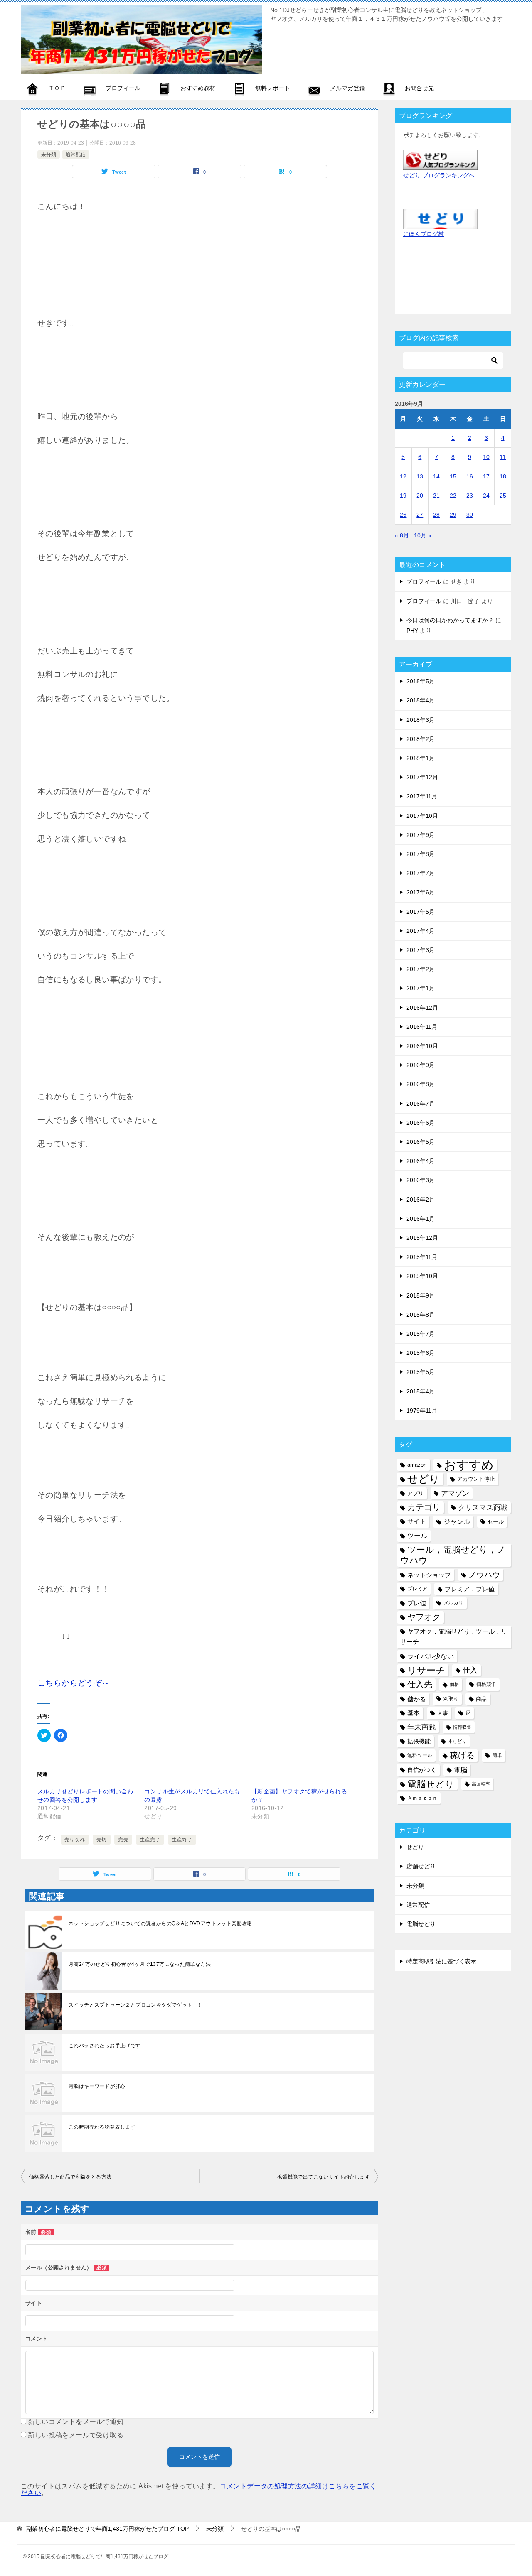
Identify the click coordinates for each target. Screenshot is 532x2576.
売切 (102, 1840)
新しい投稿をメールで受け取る (76, 2435)
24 (486, 496)
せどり (424, 1479)
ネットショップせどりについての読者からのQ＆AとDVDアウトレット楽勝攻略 (160, 1923)
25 (503, 496)
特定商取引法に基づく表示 (441, 1961)
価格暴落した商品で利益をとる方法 (70, 2177)
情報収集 (462, 1727)
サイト (417, 1521)
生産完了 (150, 1840)
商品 (481, 1699)
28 (436, 515)
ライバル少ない (431, 1656)
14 (436, 476)
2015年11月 (422, 1257)
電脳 (461, 1770)
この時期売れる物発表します (102, 2127)
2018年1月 (421, 758)
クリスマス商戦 (483, 1508)
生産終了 (182, 1840)
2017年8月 (421, 854)
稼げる (462, 1755)
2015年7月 (421, 1334)
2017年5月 (421, 912)
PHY (412, 631)
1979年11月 (422, 1411)
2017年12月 (422, 777)
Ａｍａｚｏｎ (422, 1798)
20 (420, 496)
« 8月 (402, 535)
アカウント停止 (476, 1479)
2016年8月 (421, 1084)
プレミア (417, 1589)
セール (496, 1522)
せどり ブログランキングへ (439, 175)
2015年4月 (421, 1391)
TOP (107, 2529)
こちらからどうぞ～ (74, 1683)
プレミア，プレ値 (470, 1589)
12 (403, 476)
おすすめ (469, 1465)
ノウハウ (484, 1575)
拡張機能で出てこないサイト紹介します (324, 2177)
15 (453, 476)
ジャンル (457, 1521)
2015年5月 (421, 1372)
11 (503, 457)
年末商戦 (421, 1727)
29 (453, 515)
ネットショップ (429, 1575)
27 (420, 515)
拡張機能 (419, 1741)
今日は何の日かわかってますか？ (450, 620)
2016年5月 (421, 1142)
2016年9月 (421, 1065)
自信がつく (422, 1770)
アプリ (415, 1493)
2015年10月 (422, 1276)
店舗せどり (421, 1866)
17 (486, 476)
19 (403, 496)
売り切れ (75, 1840)
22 (453, 496)
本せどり (457, 1741)
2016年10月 (422, 1046)
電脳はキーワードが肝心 (97, 2086)
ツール (417, 1536)
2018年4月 (421, 700)
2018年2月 (421, 739)
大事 (443, 1713)
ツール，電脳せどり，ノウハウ (453, 1555)
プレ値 (417, 1603)
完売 (123, 1840)
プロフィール (424, 581)
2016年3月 (421, 1180)
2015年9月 (421, 1295)
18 (503, 476)
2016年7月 (421, 1104)
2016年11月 (422, 1027)
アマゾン (455, 1493)
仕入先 (420, 1684)
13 (420, 476)
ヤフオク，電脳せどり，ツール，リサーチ (454, 1637)
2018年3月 (421, 720)
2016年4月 (421, 1161)
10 (486, 457)
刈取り (451, 1699)
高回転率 (481, 1784)
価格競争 (486, 1684)
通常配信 (76, 155)
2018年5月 (421, 681)
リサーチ (426, 1670)
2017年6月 (421, 892)
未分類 (49, 155)
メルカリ (453, 1603)
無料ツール (420, 1755)
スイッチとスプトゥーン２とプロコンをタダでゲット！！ (135, 2005)
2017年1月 (421, 988)
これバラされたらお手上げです (105, 2046)
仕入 (470, 1670)
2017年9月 (421, 835)
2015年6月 (421, 1353)
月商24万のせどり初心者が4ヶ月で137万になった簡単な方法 (140, 1964)
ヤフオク (424, 1617)
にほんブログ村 (424, 234)
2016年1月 (421, 1219)
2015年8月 (421, 1315)
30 (470, 515)
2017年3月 (421, 950)
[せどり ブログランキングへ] (441, 164)
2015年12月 (422, 1238)
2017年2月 (421, 969)
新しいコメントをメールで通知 (76, 2422)
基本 (414, 1713)
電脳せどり (431, 1784)
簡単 (497, 1755)
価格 (454, 1684)
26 (403, 515)
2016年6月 (421, 1123)
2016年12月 (422, 1008)
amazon (417, 1465)
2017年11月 (422, 796)
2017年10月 (422, 816)
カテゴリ (424, 1507)
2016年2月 (421, 1200)
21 (436, 496)
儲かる (417, 1699)
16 (470, 476)
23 (470, 496)
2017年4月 (421, 931)
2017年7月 (421, 873)
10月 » (423, 535)
